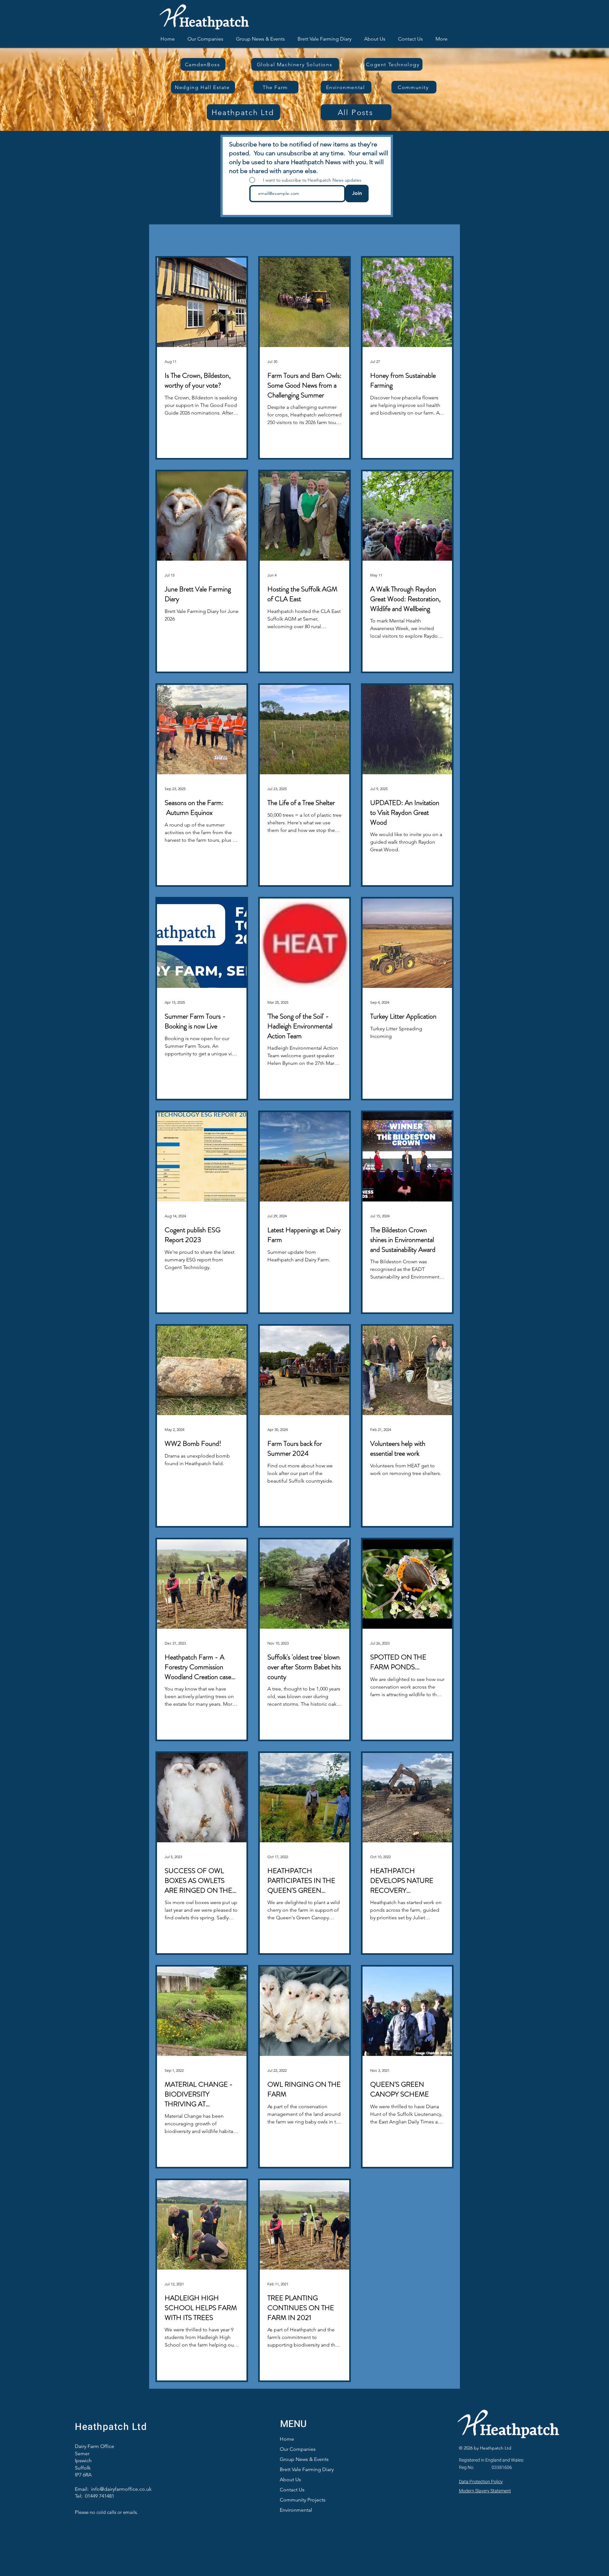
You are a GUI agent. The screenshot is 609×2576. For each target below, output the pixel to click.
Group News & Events (304, 2459)
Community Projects (303, 2500)
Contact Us (292, 2490)
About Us (290, 2479)
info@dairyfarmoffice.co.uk (121, 2489)
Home (287, 2439)
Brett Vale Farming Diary (307, 2469)
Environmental (296, 2510)
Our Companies (298, 2449)
